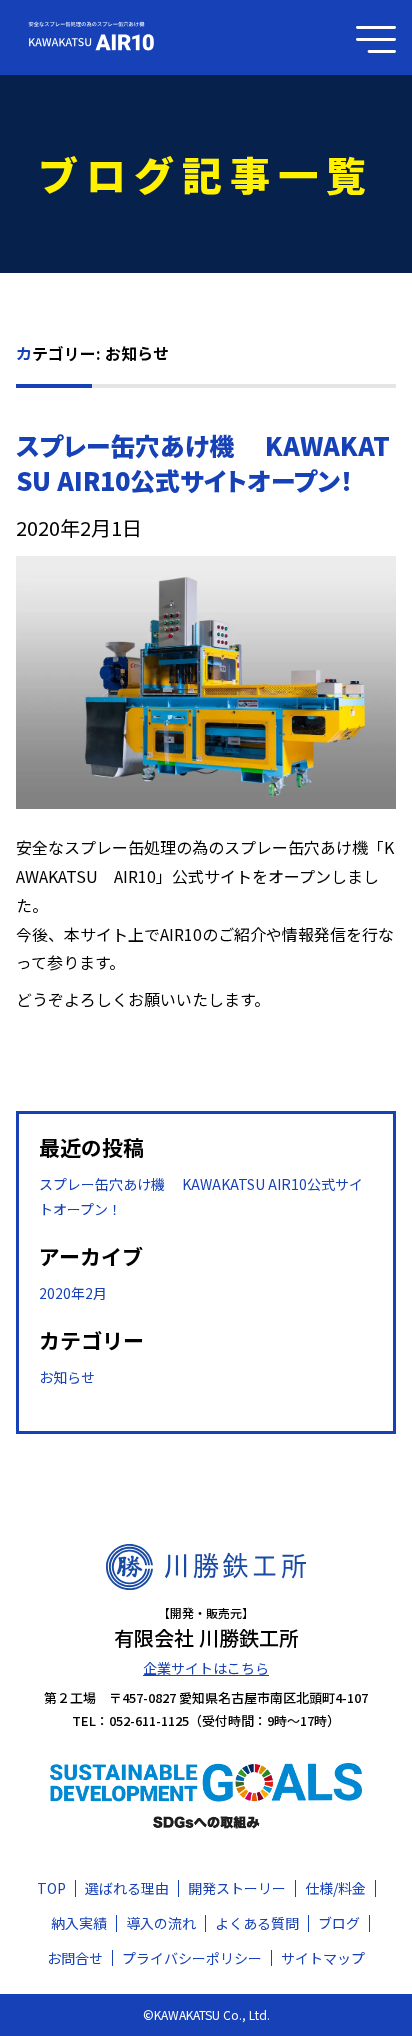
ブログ (339, 1923)
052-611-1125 (149, 1720)
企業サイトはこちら (206, 1668)
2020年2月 (73, 1293)
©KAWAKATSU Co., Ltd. (206, 2014)
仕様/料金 (335, 1888)
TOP (51, 1888)
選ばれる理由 (127, 1888)
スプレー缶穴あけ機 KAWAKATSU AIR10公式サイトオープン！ (203, 462)
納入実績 (79, 1923)
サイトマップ (323, 1958)
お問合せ (75, 1958)
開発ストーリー (237, 1888)
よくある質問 (257, 1923)
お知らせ (67, 1377)
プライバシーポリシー (192, 1958)
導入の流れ (161, 1923)
